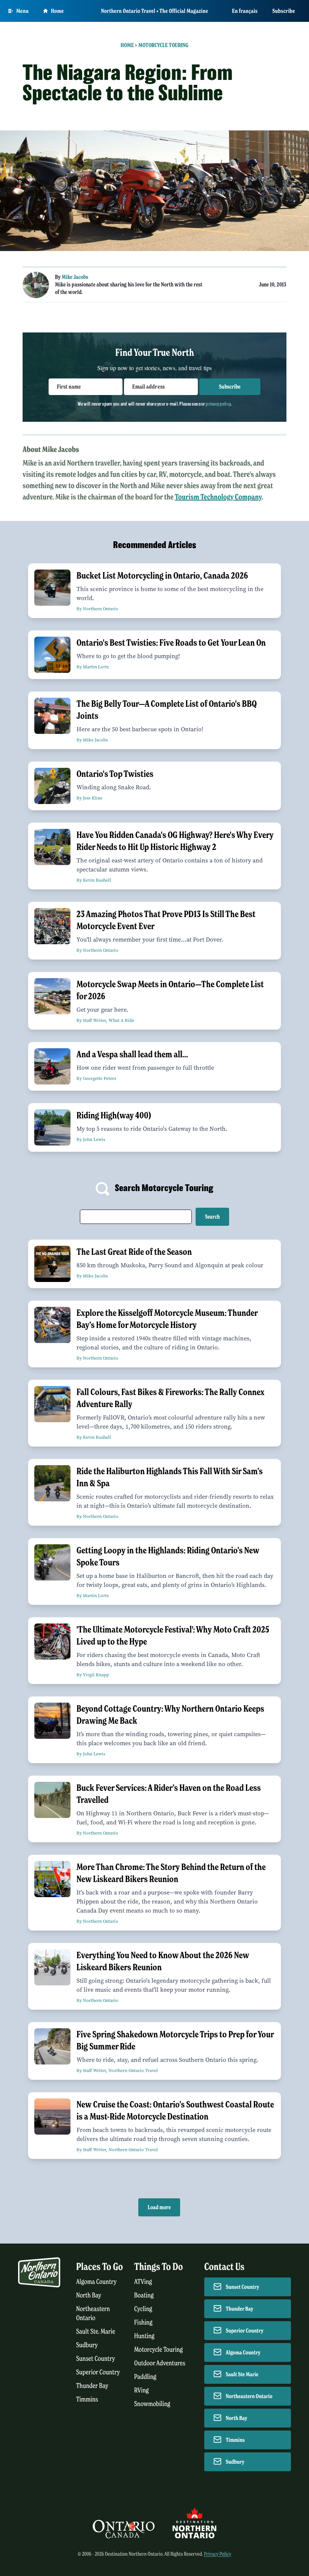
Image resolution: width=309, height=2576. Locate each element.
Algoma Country (96, 2282)
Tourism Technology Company (218, 497)
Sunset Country (96, 2359)
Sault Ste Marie (242, 2374)
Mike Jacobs (75, 277)
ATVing (143, 2282)
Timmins (87, 2399)
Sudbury (87, 2345)
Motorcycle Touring (163, 45)
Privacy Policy (218, 2554)
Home (57, 11)
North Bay (89, 2295)
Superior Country (98, 2372)
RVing (141, 2390)
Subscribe (284, 11)
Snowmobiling (152, 2404)
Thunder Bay (92, 2386)
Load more (159, 2207)
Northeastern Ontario (249, 2396)
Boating (144, 2295)
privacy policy (218, 404)
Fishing (143, 2323)
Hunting (144, 2336)
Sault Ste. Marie (96, 2332)
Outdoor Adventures (160, 2363)
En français (245, 11)
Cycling (143, 2309)
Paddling (145, 2377)
